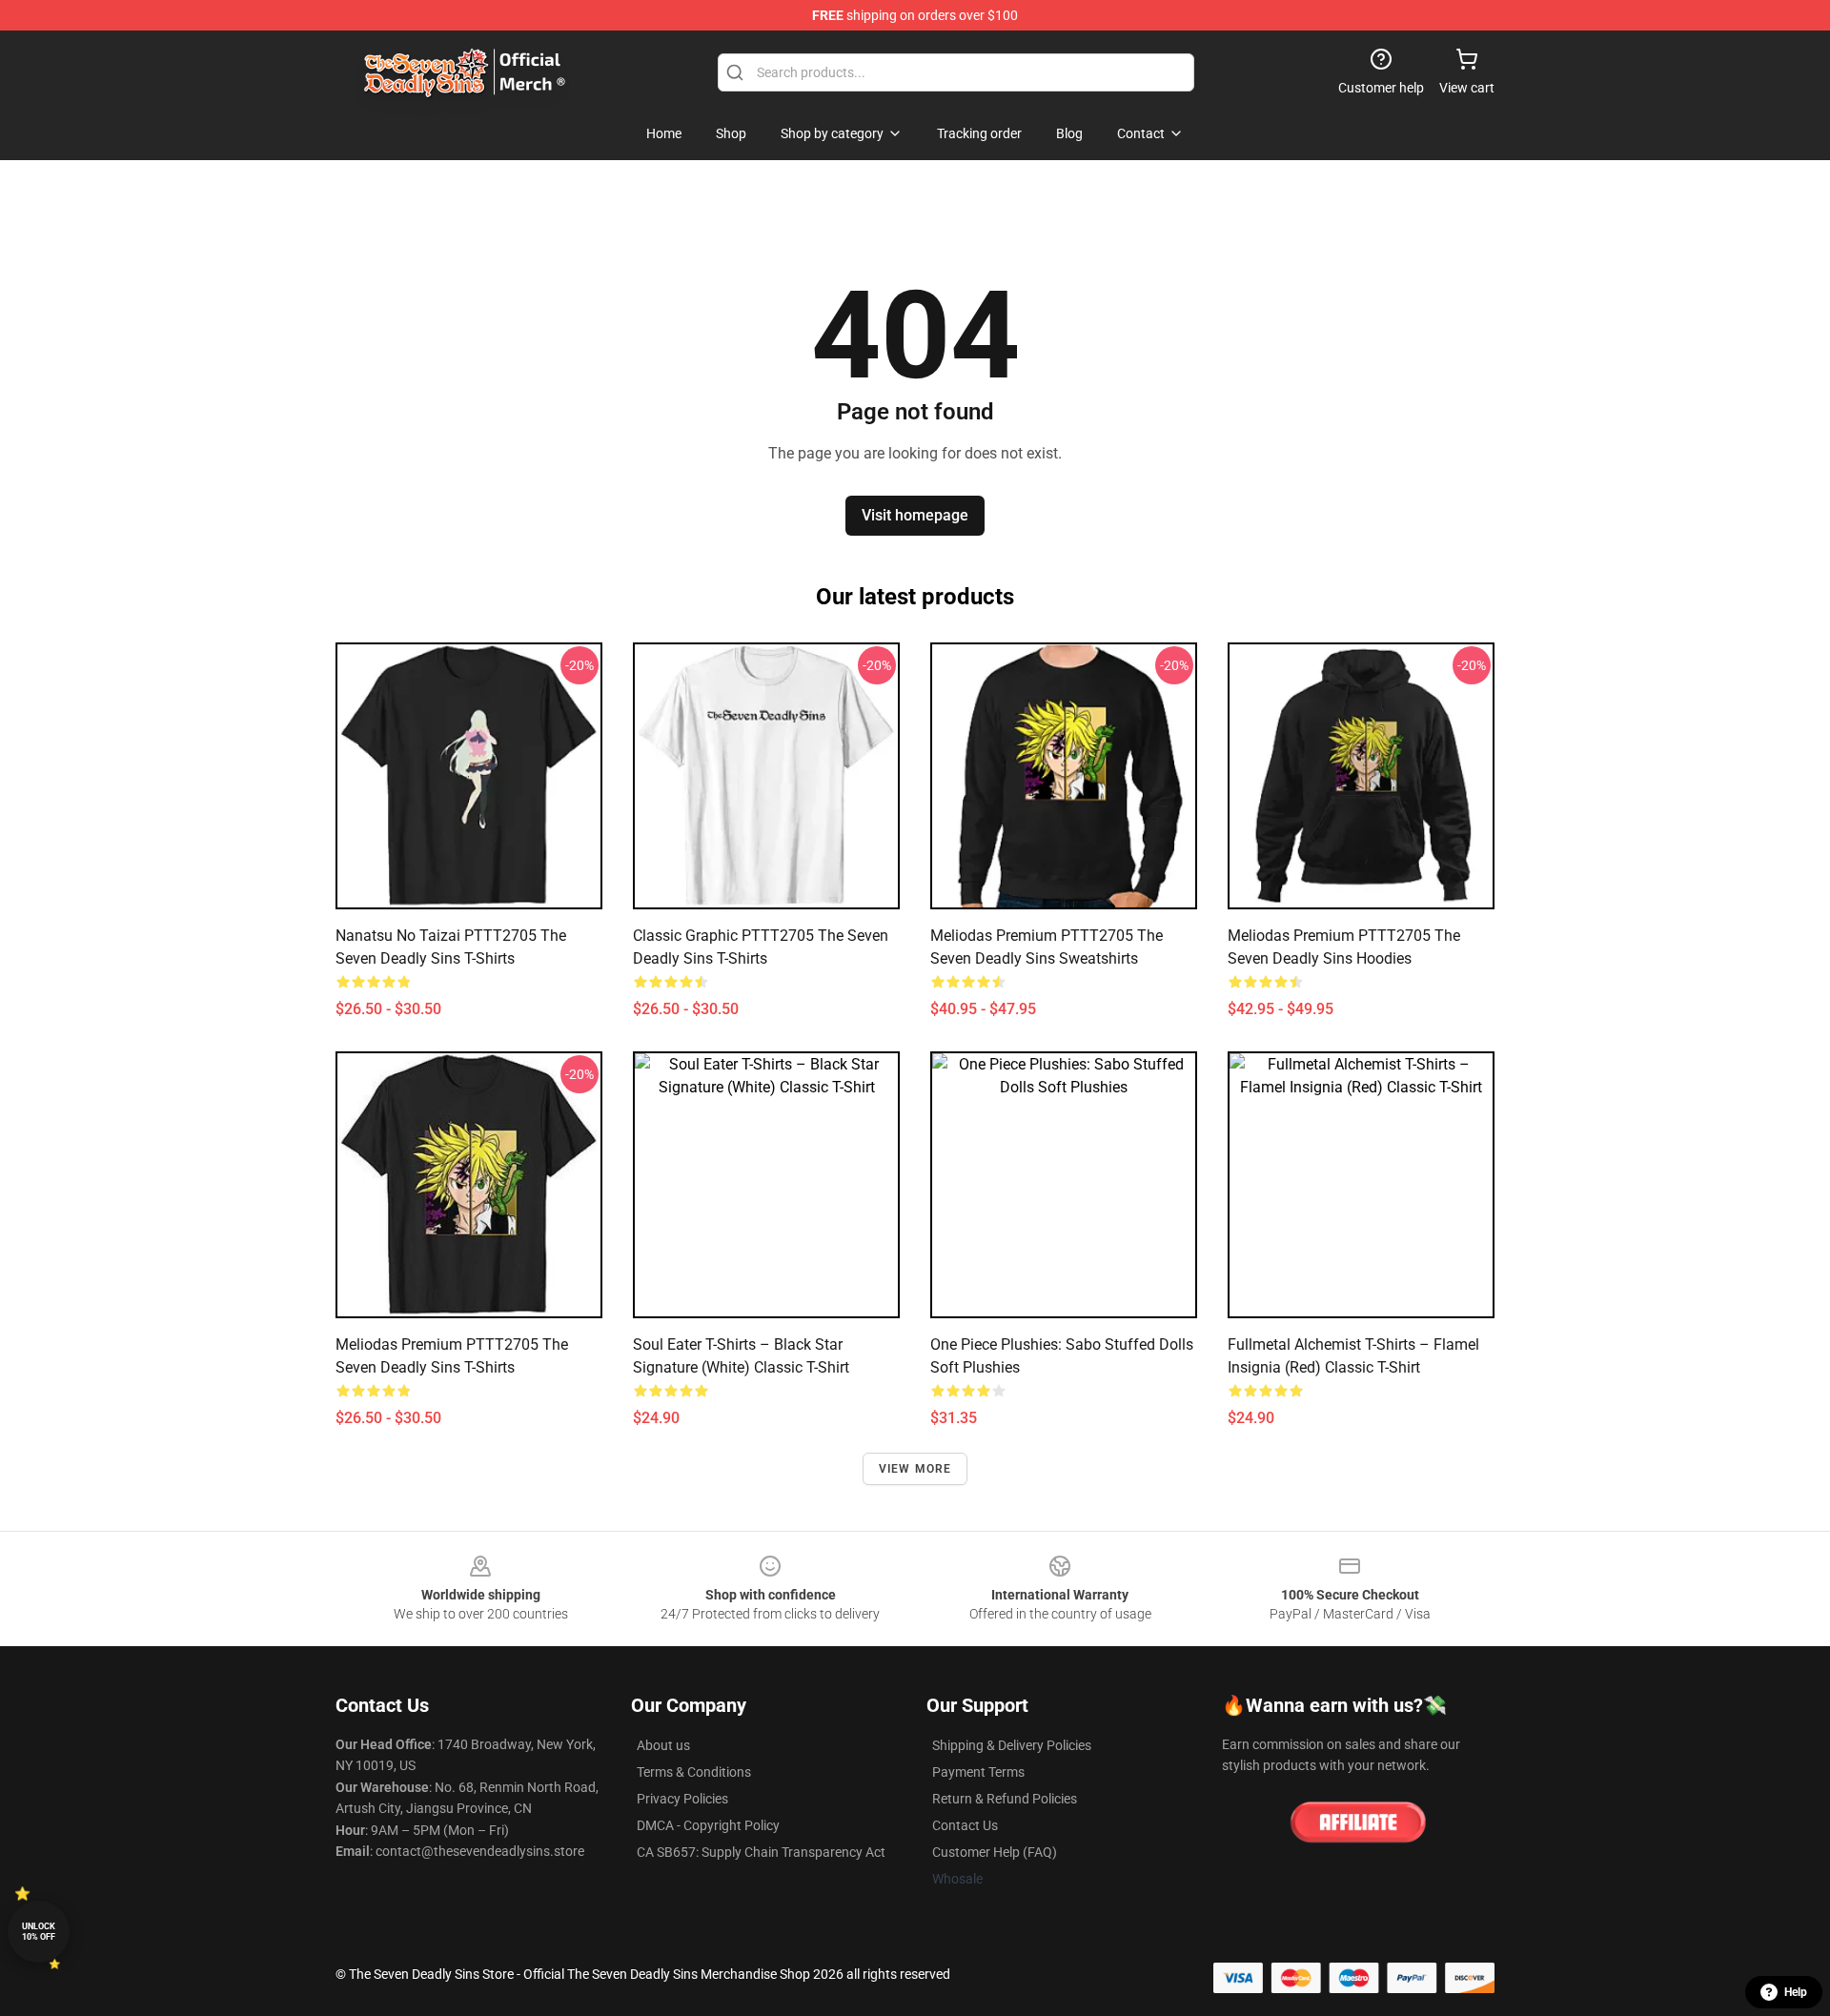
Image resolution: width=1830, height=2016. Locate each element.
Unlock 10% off (39, 1932)
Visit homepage (915, 515)
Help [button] (1796, 1992)
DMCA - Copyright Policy (708, 1825)
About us (663, 1745)
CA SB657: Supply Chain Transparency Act (761, 1852)
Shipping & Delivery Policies (1012, 1745)
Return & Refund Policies (1005, 1799)
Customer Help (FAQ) (995, 1852)
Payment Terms (978, 1772)
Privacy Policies (682, 1799)
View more (915, 1469)
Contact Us (965, 1825)
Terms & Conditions (694, 1772)
